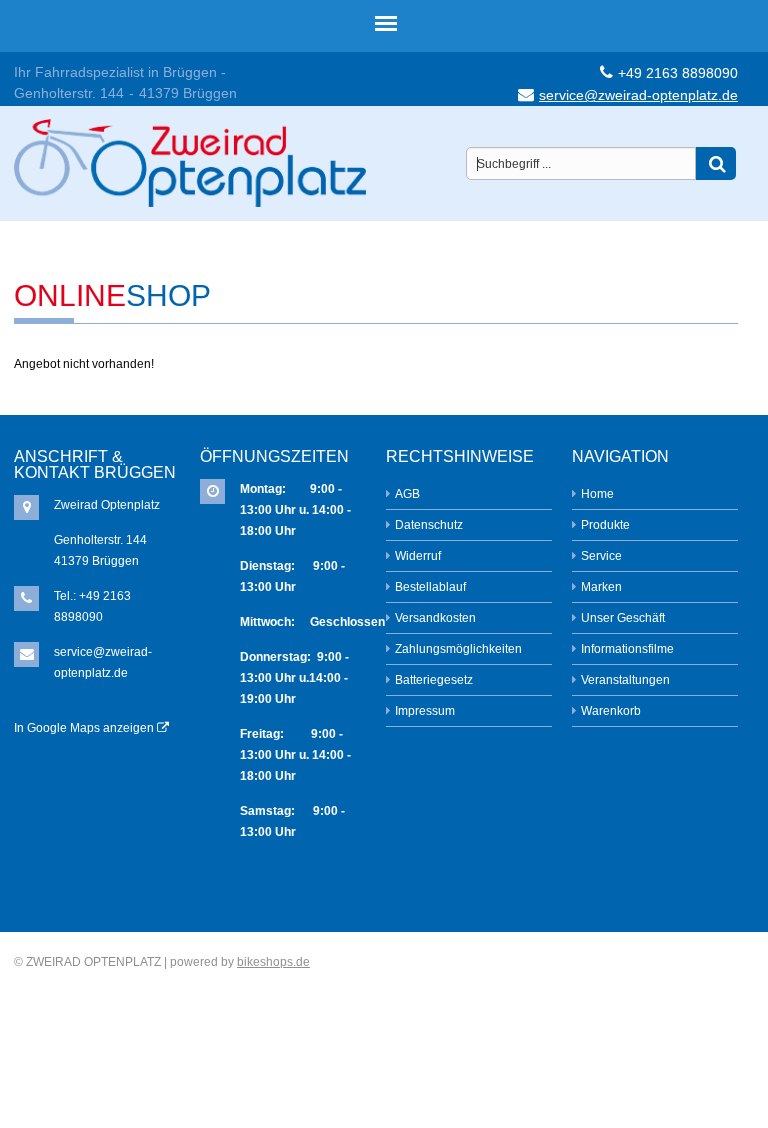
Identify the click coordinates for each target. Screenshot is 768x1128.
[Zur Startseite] (190, 156)
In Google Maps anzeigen (85, 728)
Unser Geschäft (623, 618)
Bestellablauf (430, 587)
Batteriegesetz (434, 680)
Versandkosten (435, 618)
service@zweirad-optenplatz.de (638, 95)
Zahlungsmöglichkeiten (458, 649)
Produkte (605, 525)
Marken (601, 587)
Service (601, 556)
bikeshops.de (273, 962)
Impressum (425, 711)
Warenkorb (611, 711)
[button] (716, 163)
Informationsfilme (627, 649)
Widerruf (418, 556)
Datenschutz (429, 525)
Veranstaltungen (625, 680)
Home (597, 494)
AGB (407, 494)
